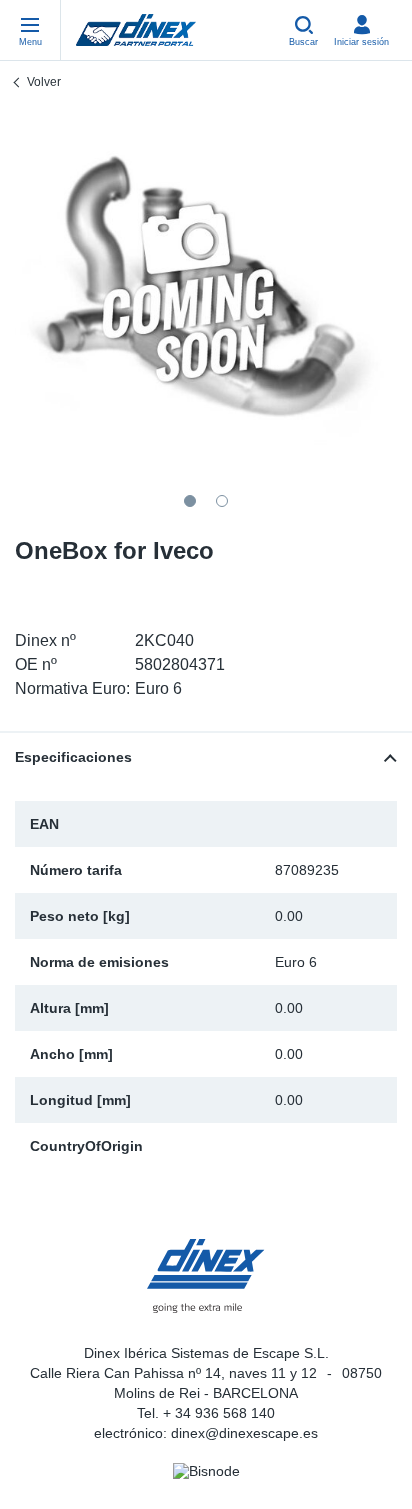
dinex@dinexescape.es (244, 1433)
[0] (206, 294)
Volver (44, 82)
